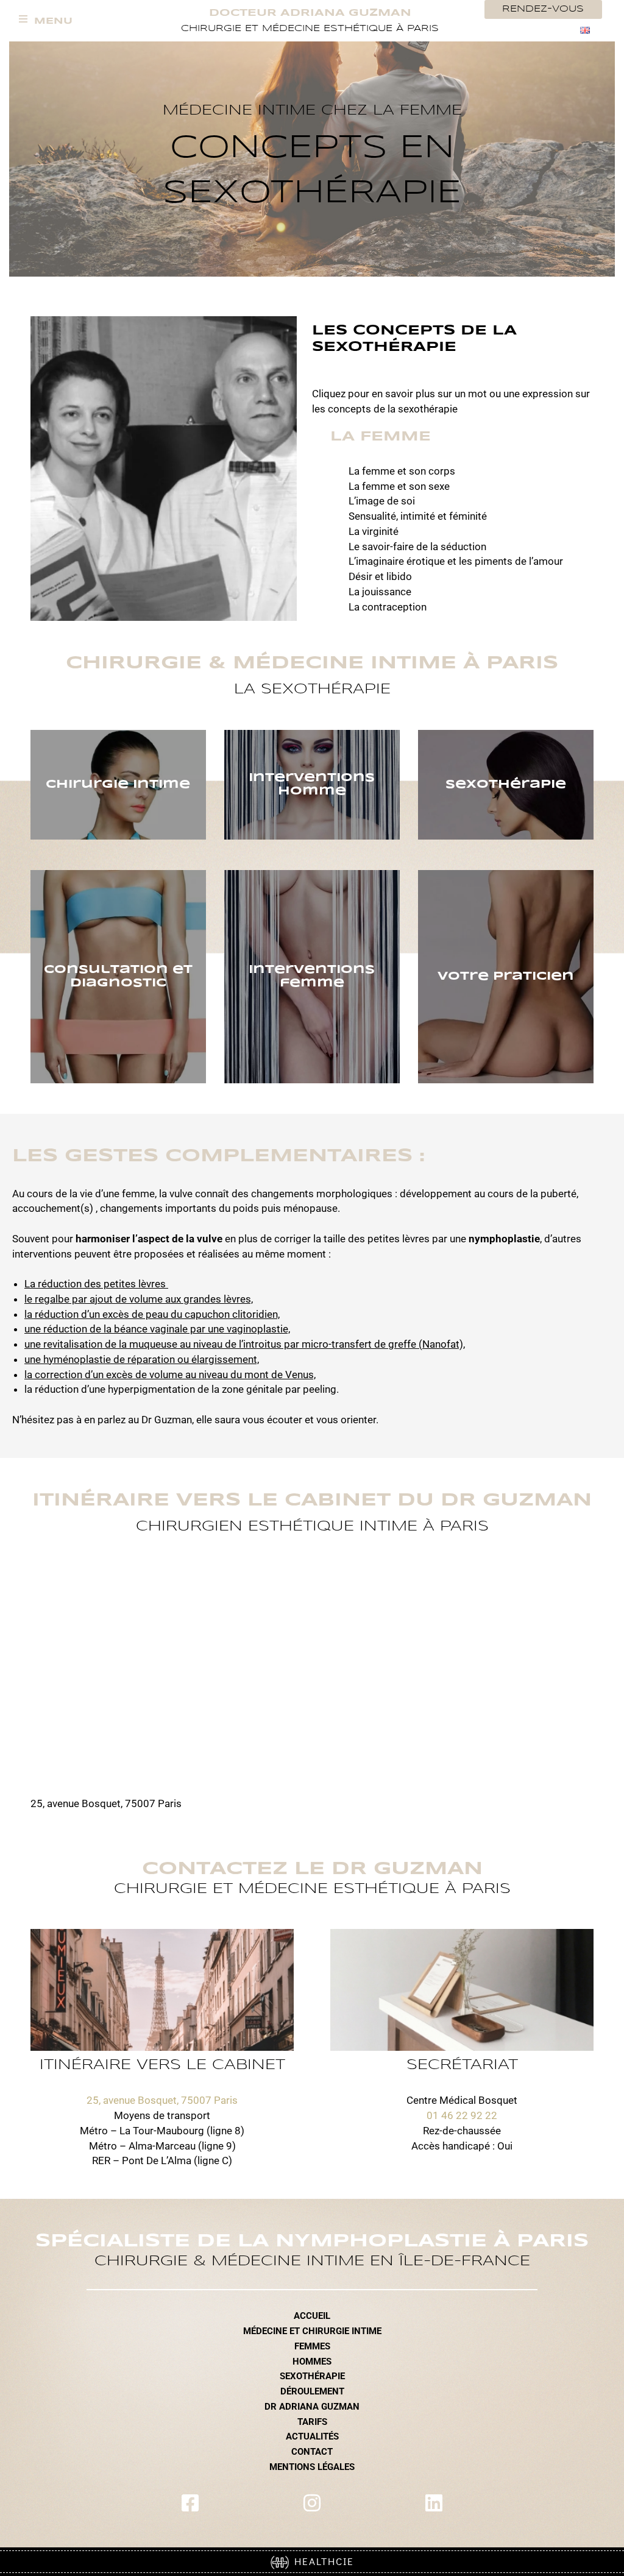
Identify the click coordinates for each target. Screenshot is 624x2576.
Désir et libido (380, 576)
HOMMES (312, 2362)
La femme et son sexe (399, 486)
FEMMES (312, 2346)
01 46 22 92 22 (462, 2115)
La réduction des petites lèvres (96, 1284)
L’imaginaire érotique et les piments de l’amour (456, 561)
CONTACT (312, 2452)
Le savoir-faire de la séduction (417, 547)
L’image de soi (382, 501)
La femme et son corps (402, 471)
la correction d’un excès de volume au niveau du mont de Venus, (170, 1375)
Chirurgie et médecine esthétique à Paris (310, 29)
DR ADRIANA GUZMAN (312, 2407)
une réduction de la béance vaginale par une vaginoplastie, (157, 1329)
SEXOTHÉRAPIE (312, 2376)
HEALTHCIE (321, 2561)
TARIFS (312, 2422)
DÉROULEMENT (312, 2391)
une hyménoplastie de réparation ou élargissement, (142, 1359)
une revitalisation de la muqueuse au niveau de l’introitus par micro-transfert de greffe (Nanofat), (245, 1344)
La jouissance (380, 592)
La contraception (388, 607)
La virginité (374, 531)
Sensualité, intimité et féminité (418, 516)
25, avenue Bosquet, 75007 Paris (162, 2100)
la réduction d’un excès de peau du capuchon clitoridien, (152, 1314)
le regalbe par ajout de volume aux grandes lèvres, (139, 1299)
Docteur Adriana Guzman (310, 13)
